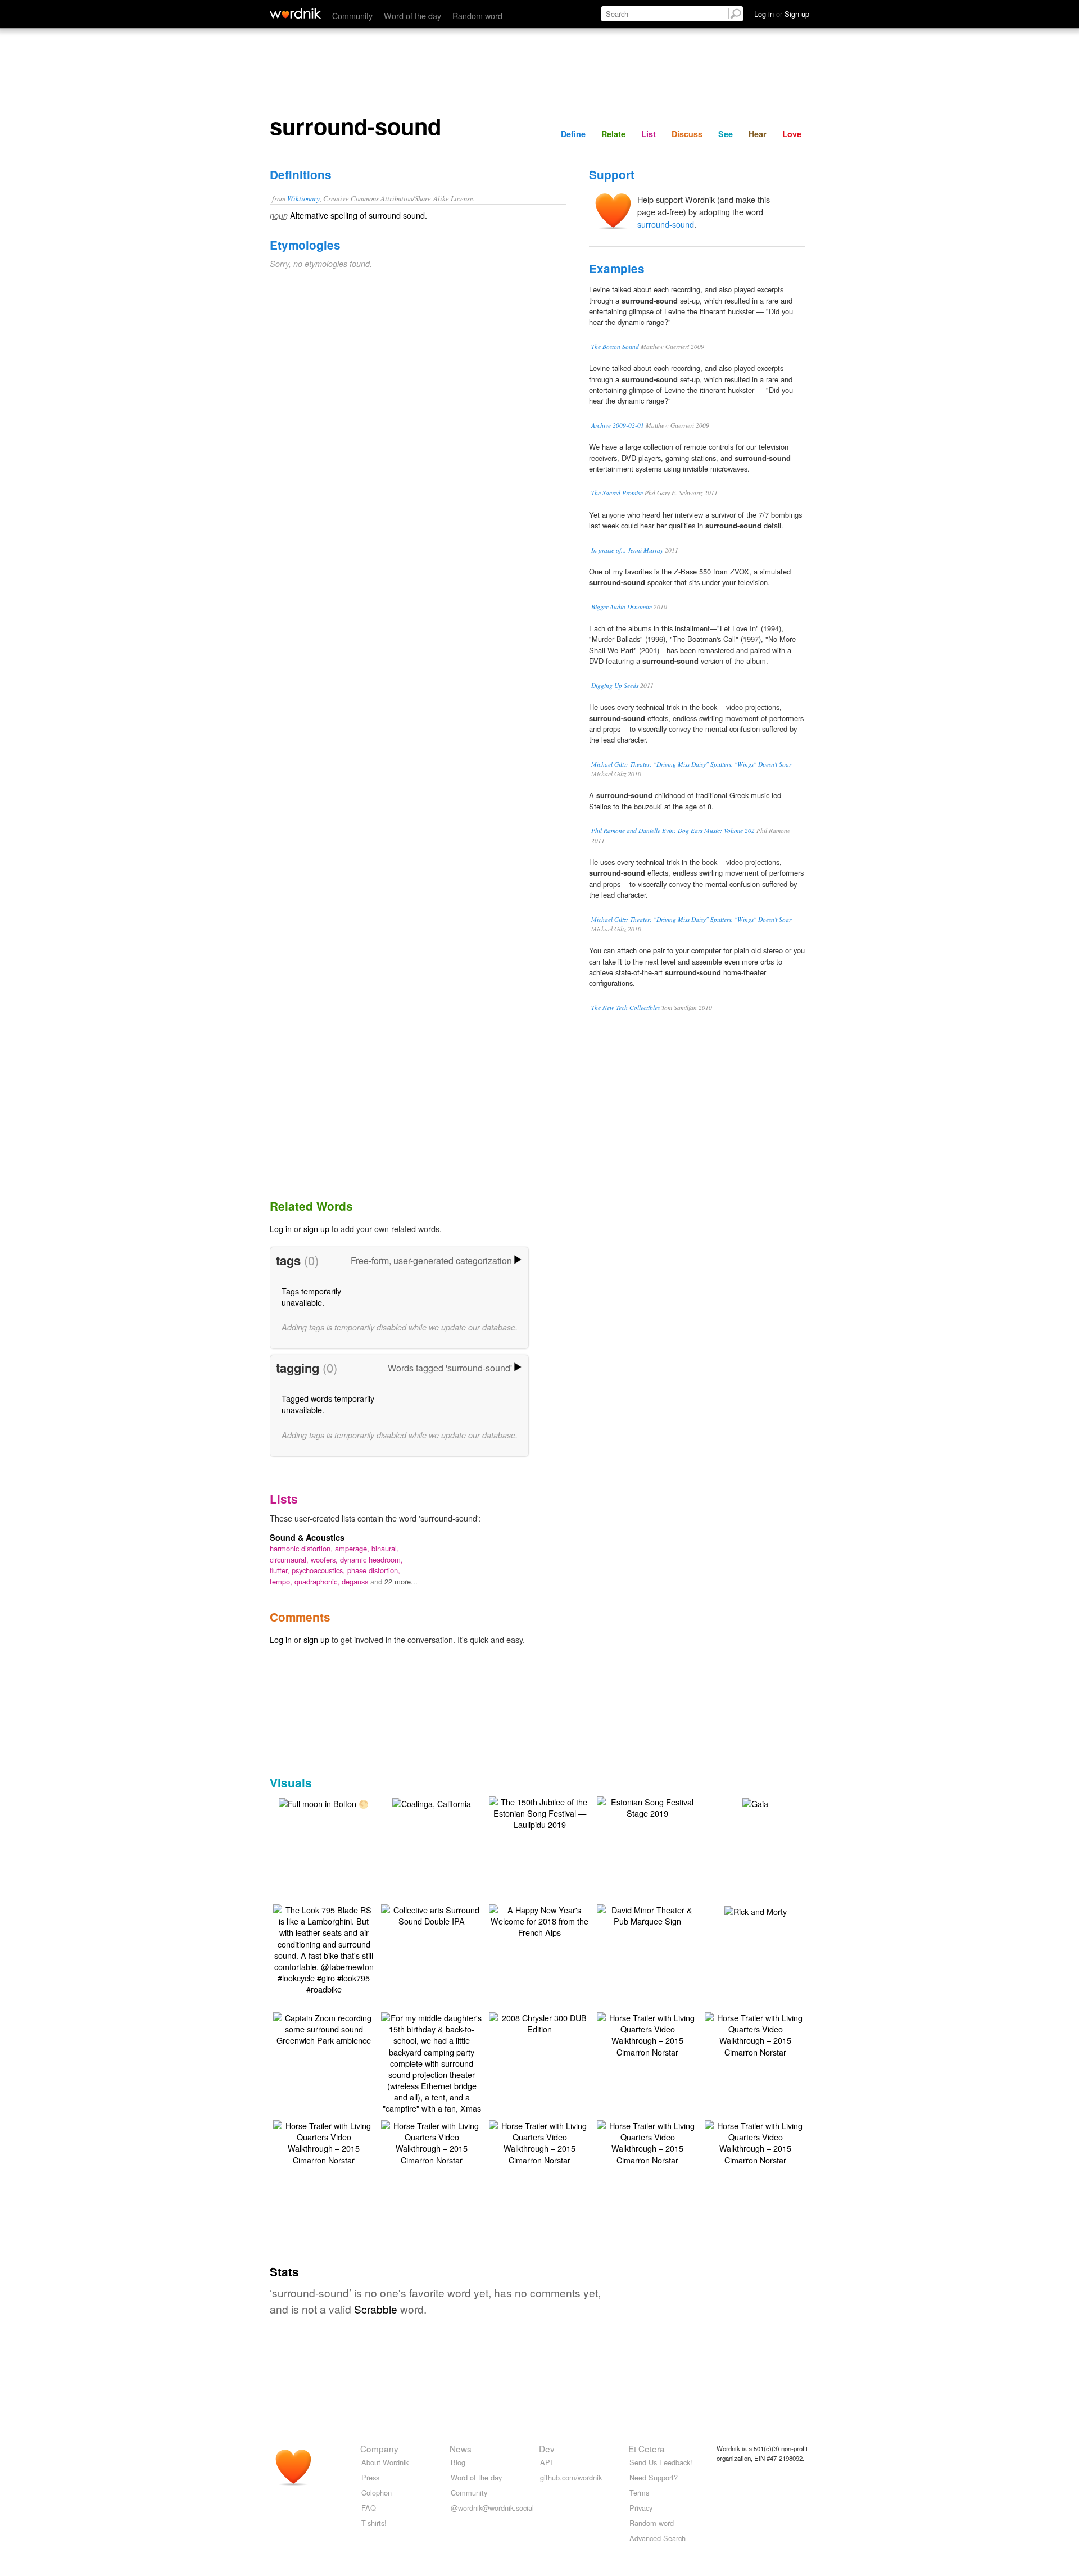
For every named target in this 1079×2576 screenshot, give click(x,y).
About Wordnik (385, 2462)
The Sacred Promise (617, 493)
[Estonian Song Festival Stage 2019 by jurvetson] (647, 1806)
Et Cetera (647, 2448)
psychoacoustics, (319, 1570)
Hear (758, 134)
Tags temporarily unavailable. (311, 1296)
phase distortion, (374, 1570)
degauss (356, 1581)
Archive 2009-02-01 (618, 425)
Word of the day (412, 15)
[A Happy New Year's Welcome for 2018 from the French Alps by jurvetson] (539, 1920)
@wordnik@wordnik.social (492, 2508)
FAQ (369, 2508)
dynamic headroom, (371, 1559)
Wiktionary (303, 198)
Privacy (641, 2508)
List (649, 134)
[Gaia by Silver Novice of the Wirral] (755, 1802)
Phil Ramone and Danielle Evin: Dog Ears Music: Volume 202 (673, 830)
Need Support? (654, 2477)
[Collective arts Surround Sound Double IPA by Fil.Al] (432, 1914)
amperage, (353, 1548)
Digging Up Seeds (615, 685)
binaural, (385, 1548)
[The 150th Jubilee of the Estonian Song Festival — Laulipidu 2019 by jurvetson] (539, 1812)
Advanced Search (658, 2538)
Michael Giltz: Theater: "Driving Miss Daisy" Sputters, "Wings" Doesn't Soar (691, 764)
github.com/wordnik (571, 2477)
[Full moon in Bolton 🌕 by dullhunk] (324, 1802)
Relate (613, 134)
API (546, 2462)
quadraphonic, (318, 1581)
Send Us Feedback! (661, 2462)
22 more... (401, 1581)
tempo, (282, 1581)
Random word (477, 15)
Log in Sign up (782, 14)
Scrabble (376, 2309)
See (726, 134)
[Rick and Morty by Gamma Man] (756, 1910)
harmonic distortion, (302, 1548)
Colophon (377, 2493)
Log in (281, 1228)
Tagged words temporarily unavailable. (328, 1404)
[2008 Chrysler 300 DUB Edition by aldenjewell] (539, 2022)
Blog (458, 2462)
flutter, (281, 1570)
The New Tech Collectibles (625, 1008)
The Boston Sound (615, 347)
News (461, 2448)
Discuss (687, 134)
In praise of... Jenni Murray (627, 550)
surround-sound (666, 224)
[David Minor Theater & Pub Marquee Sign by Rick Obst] (647, 1914)
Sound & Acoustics (307, 1537)
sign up (316, 1228)
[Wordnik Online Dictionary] (295, 13)
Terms (639, 2493)
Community (352, 15)
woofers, (325, 1559)
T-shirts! (374, 2523)
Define (573, 134)
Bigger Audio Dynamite (622, 607)
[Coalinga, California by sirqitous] (432, 1802)
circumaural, (290, 1559)
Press (370, 2477)
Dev (547, 2448)
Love (792, 134)
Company (379, 2448)
